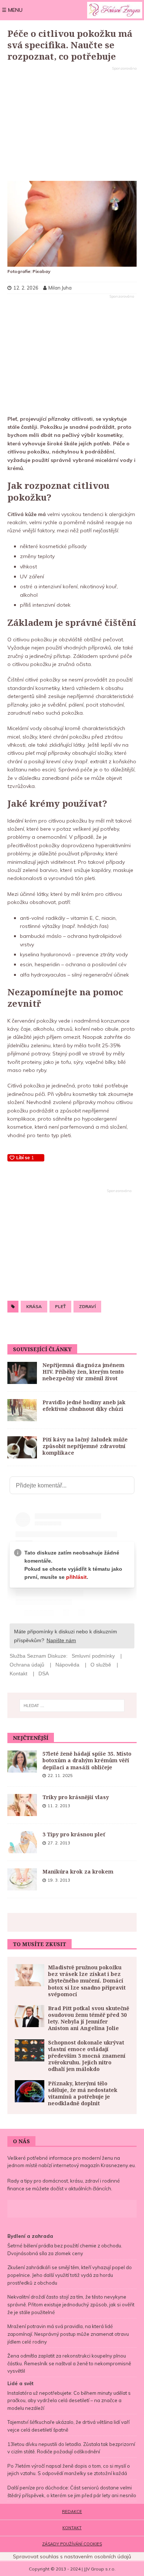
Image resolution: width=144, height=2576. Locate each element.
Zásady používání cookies (72, 2544)
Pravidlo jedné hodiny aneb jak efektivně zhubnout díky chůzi (84, 1406)
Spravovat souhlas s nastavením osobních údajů (72, 2556)
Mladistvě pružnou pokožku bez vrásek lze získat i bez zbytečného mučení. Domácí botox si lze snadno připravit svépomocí (87, 1981)
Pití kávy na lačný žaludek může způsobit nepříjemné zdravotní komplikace (85, 1446)
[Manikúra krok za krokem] (22, 1879)
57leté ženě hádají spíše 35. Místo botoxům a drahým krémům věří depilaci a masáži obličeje (87, 1760)
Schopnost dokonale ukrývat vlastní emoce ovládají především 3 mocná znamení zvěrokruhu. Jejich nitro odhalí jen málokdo (87, 2056)
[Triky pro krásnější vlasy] (22, 1805)
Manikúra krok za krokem (78, 1871)
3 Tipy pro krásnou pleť (74, 1834)
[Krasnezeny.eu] (115, 10)
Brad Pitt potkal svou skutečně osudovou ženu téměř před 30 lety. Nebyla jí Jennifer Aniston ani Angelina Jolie (89, 2018)
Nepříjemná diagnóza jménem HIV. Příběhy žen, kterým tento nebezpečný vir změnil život (83, 1372)
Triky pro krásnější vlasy (76, 1797)
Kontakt (72, 2528)
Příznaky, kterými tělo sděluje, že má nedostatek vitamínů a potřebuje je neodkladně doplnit (83, 2093)
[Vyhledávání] (72, 1706)
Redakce (72, 2512)
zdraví (87, 1306)
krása (34, 1306)
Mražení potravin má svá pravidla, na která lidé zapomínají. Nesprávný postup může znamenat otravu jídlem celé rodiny (68, 2334)
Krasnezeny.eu (118, 2165)
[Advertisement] (72, 124)
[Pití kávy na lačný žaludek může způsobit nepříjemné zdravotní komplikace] (22, 1447)
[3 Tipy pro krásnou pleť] (22, 1842)
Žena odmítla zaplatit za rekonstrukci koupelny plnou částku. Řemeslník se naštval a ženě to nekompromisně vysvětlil (69, 2363)
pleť (60, 1306)
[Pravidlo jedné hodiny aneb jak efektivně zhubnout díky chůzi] (22, 1410)
